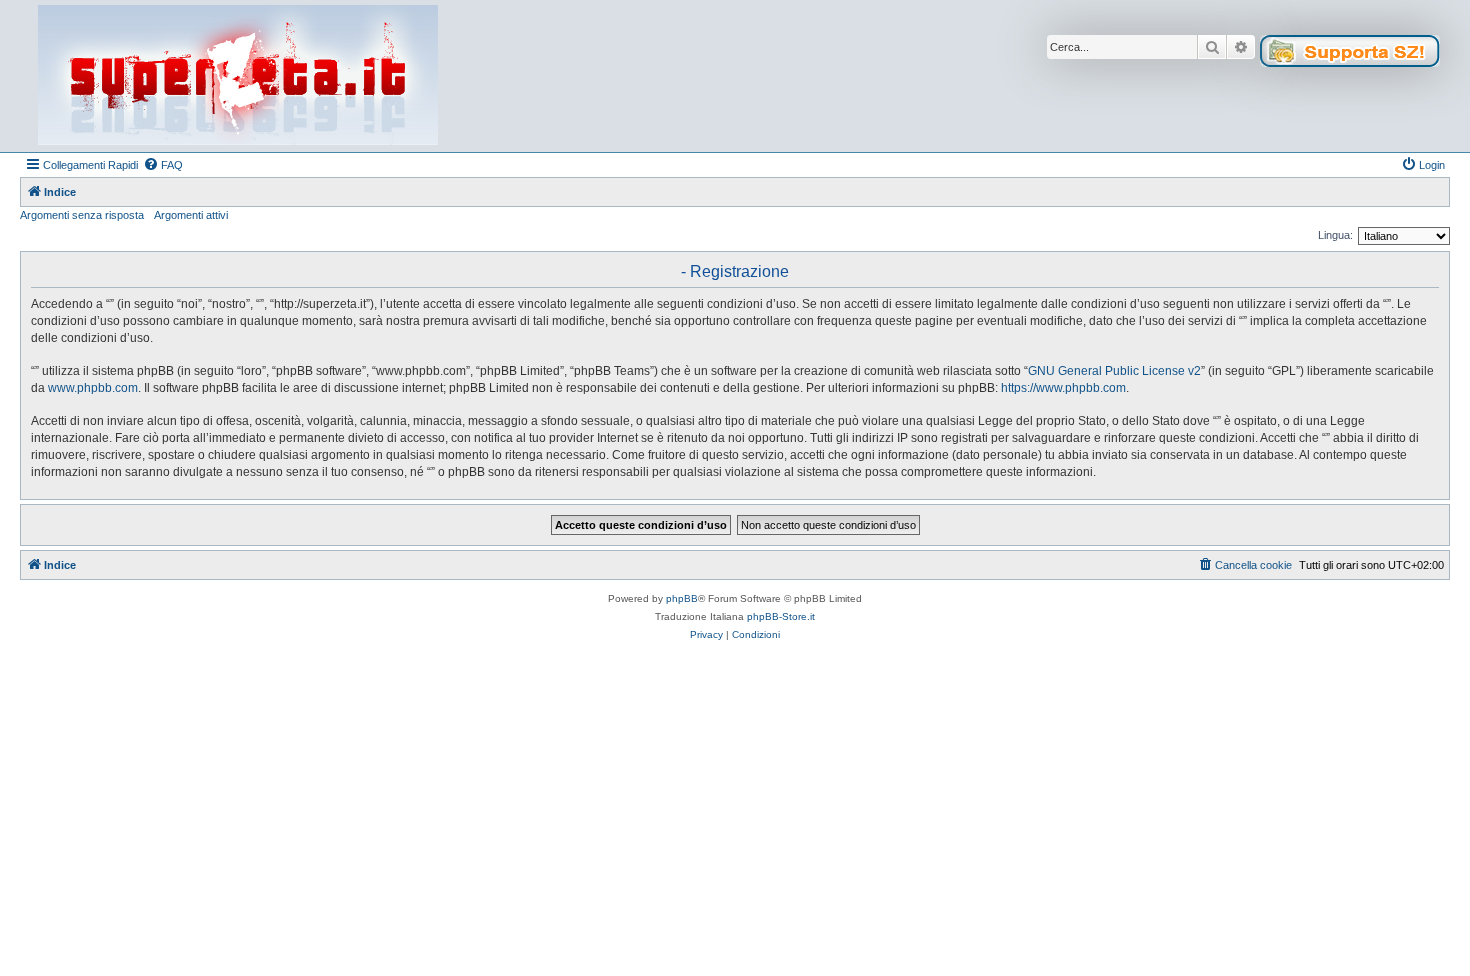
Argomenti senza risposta (82, 215)
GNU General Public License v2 (1114, 371)
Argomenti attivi (191, 215)
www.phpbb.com (93, 388)
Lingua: (1335, 235)
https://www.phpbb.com (1063, 388)
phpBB (682, 598)
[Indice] (238, 76)
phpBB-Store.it (781, 616)
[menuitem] (163, 165)
